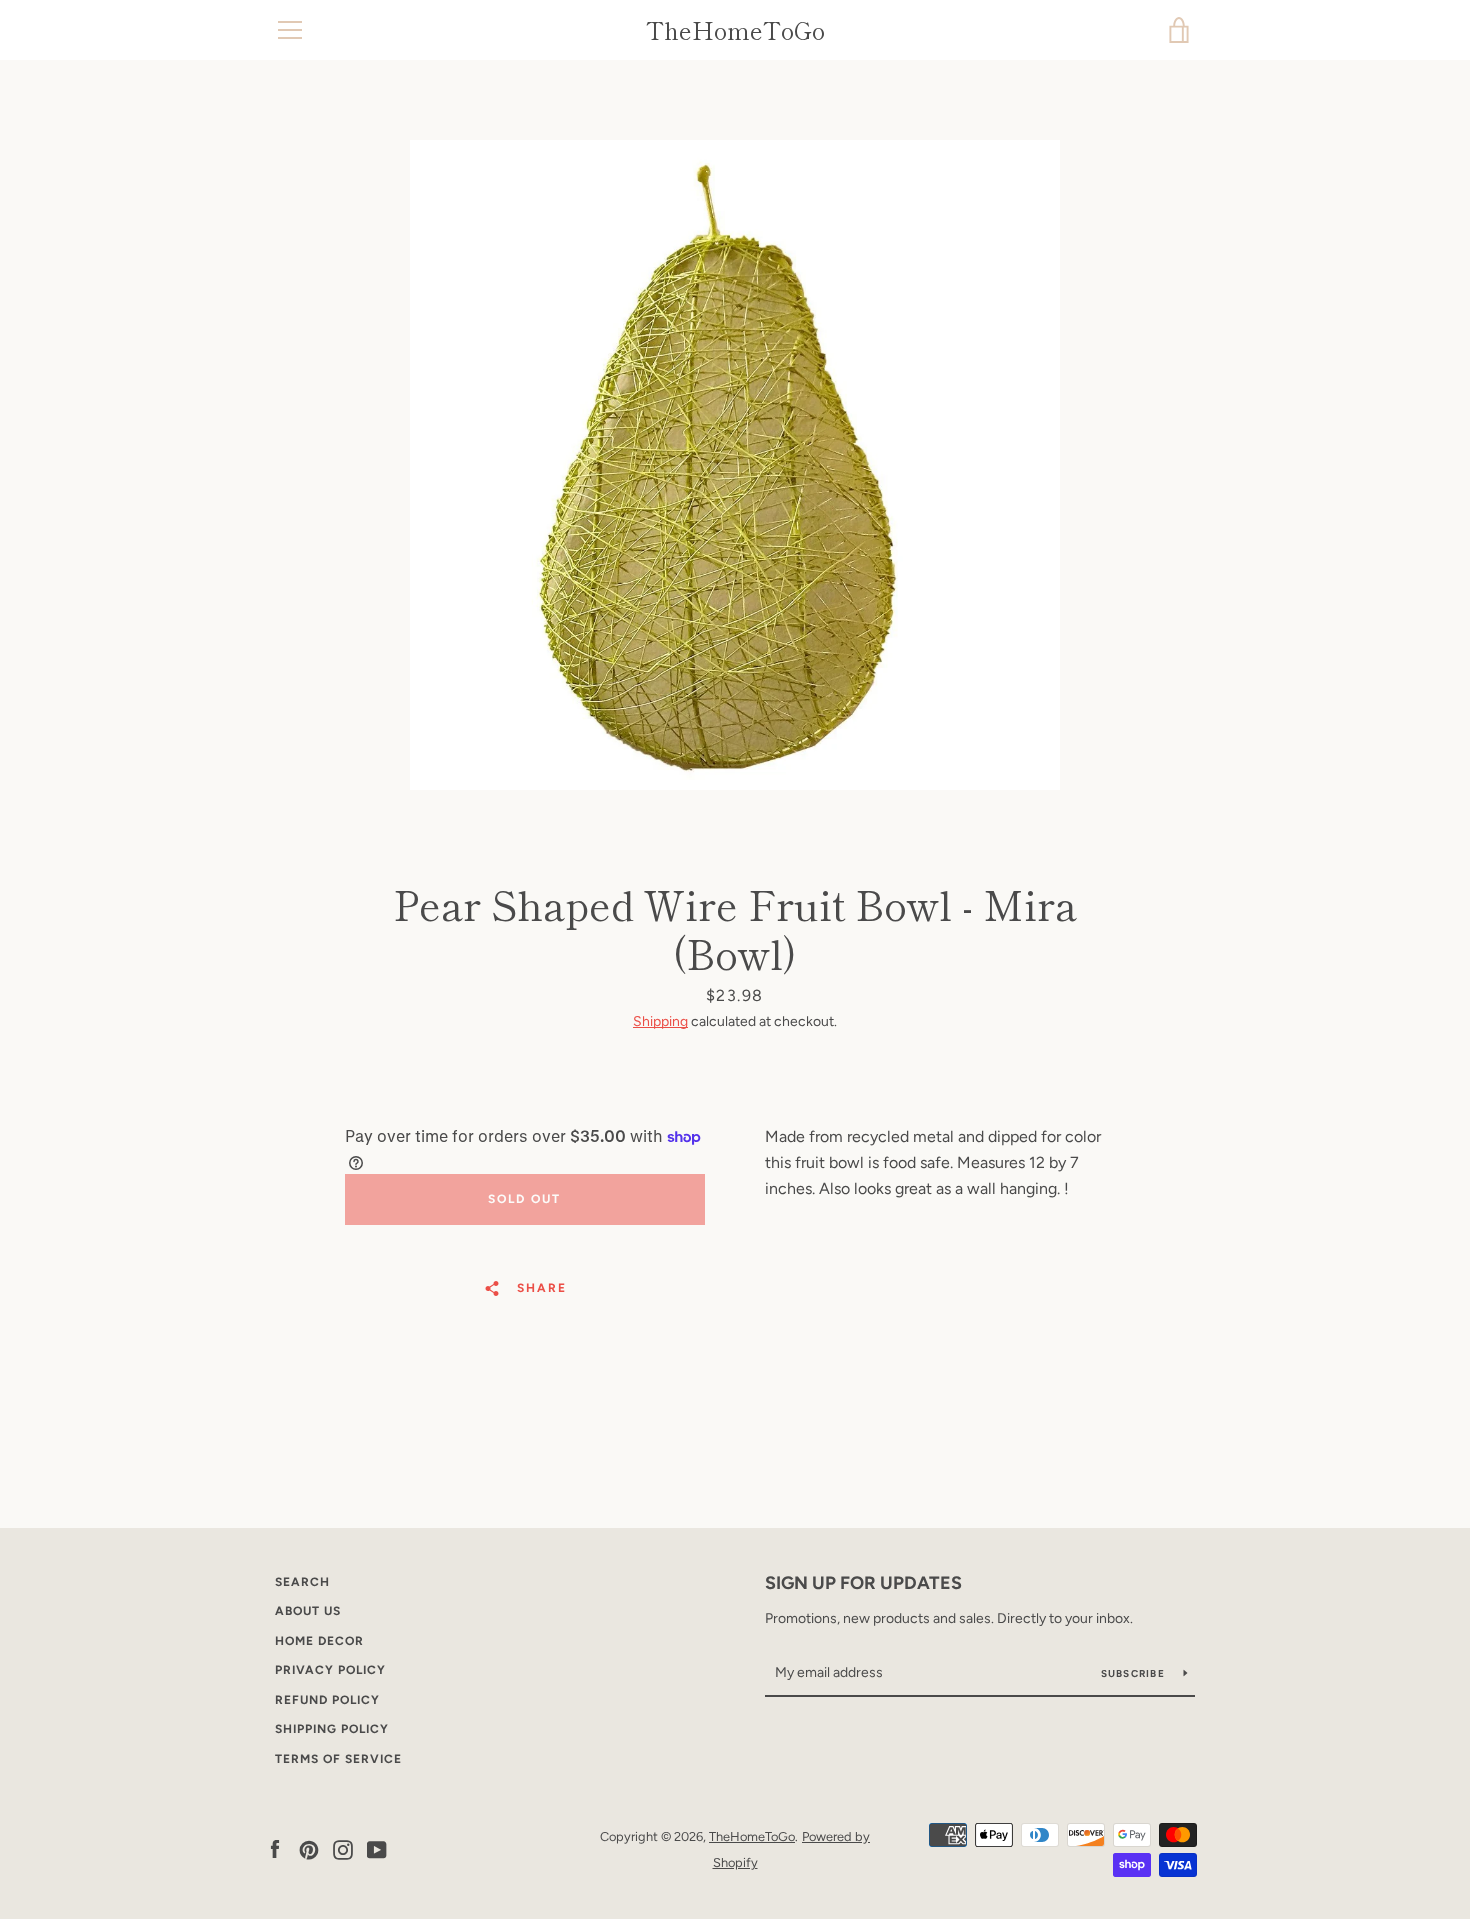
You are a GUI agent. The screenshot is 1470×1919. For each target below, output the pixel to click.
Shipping (660, 1021)
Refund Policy (327, 1700)
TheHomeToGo (735, 30)
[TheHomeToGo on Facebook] (275, 1848)
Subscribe (1135, 1673)
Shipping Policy (332, 1729)
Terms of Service (338, 1759)
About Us (308, 1611)
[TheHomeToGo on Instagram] (343, 1848)
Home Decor (319, 1641)
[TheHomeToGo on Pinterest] (309, 1848)
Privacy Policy (330, 1670)
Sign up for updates (863, 1583)
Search (302, 1582)
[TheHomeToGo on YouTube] (377, 1848)
